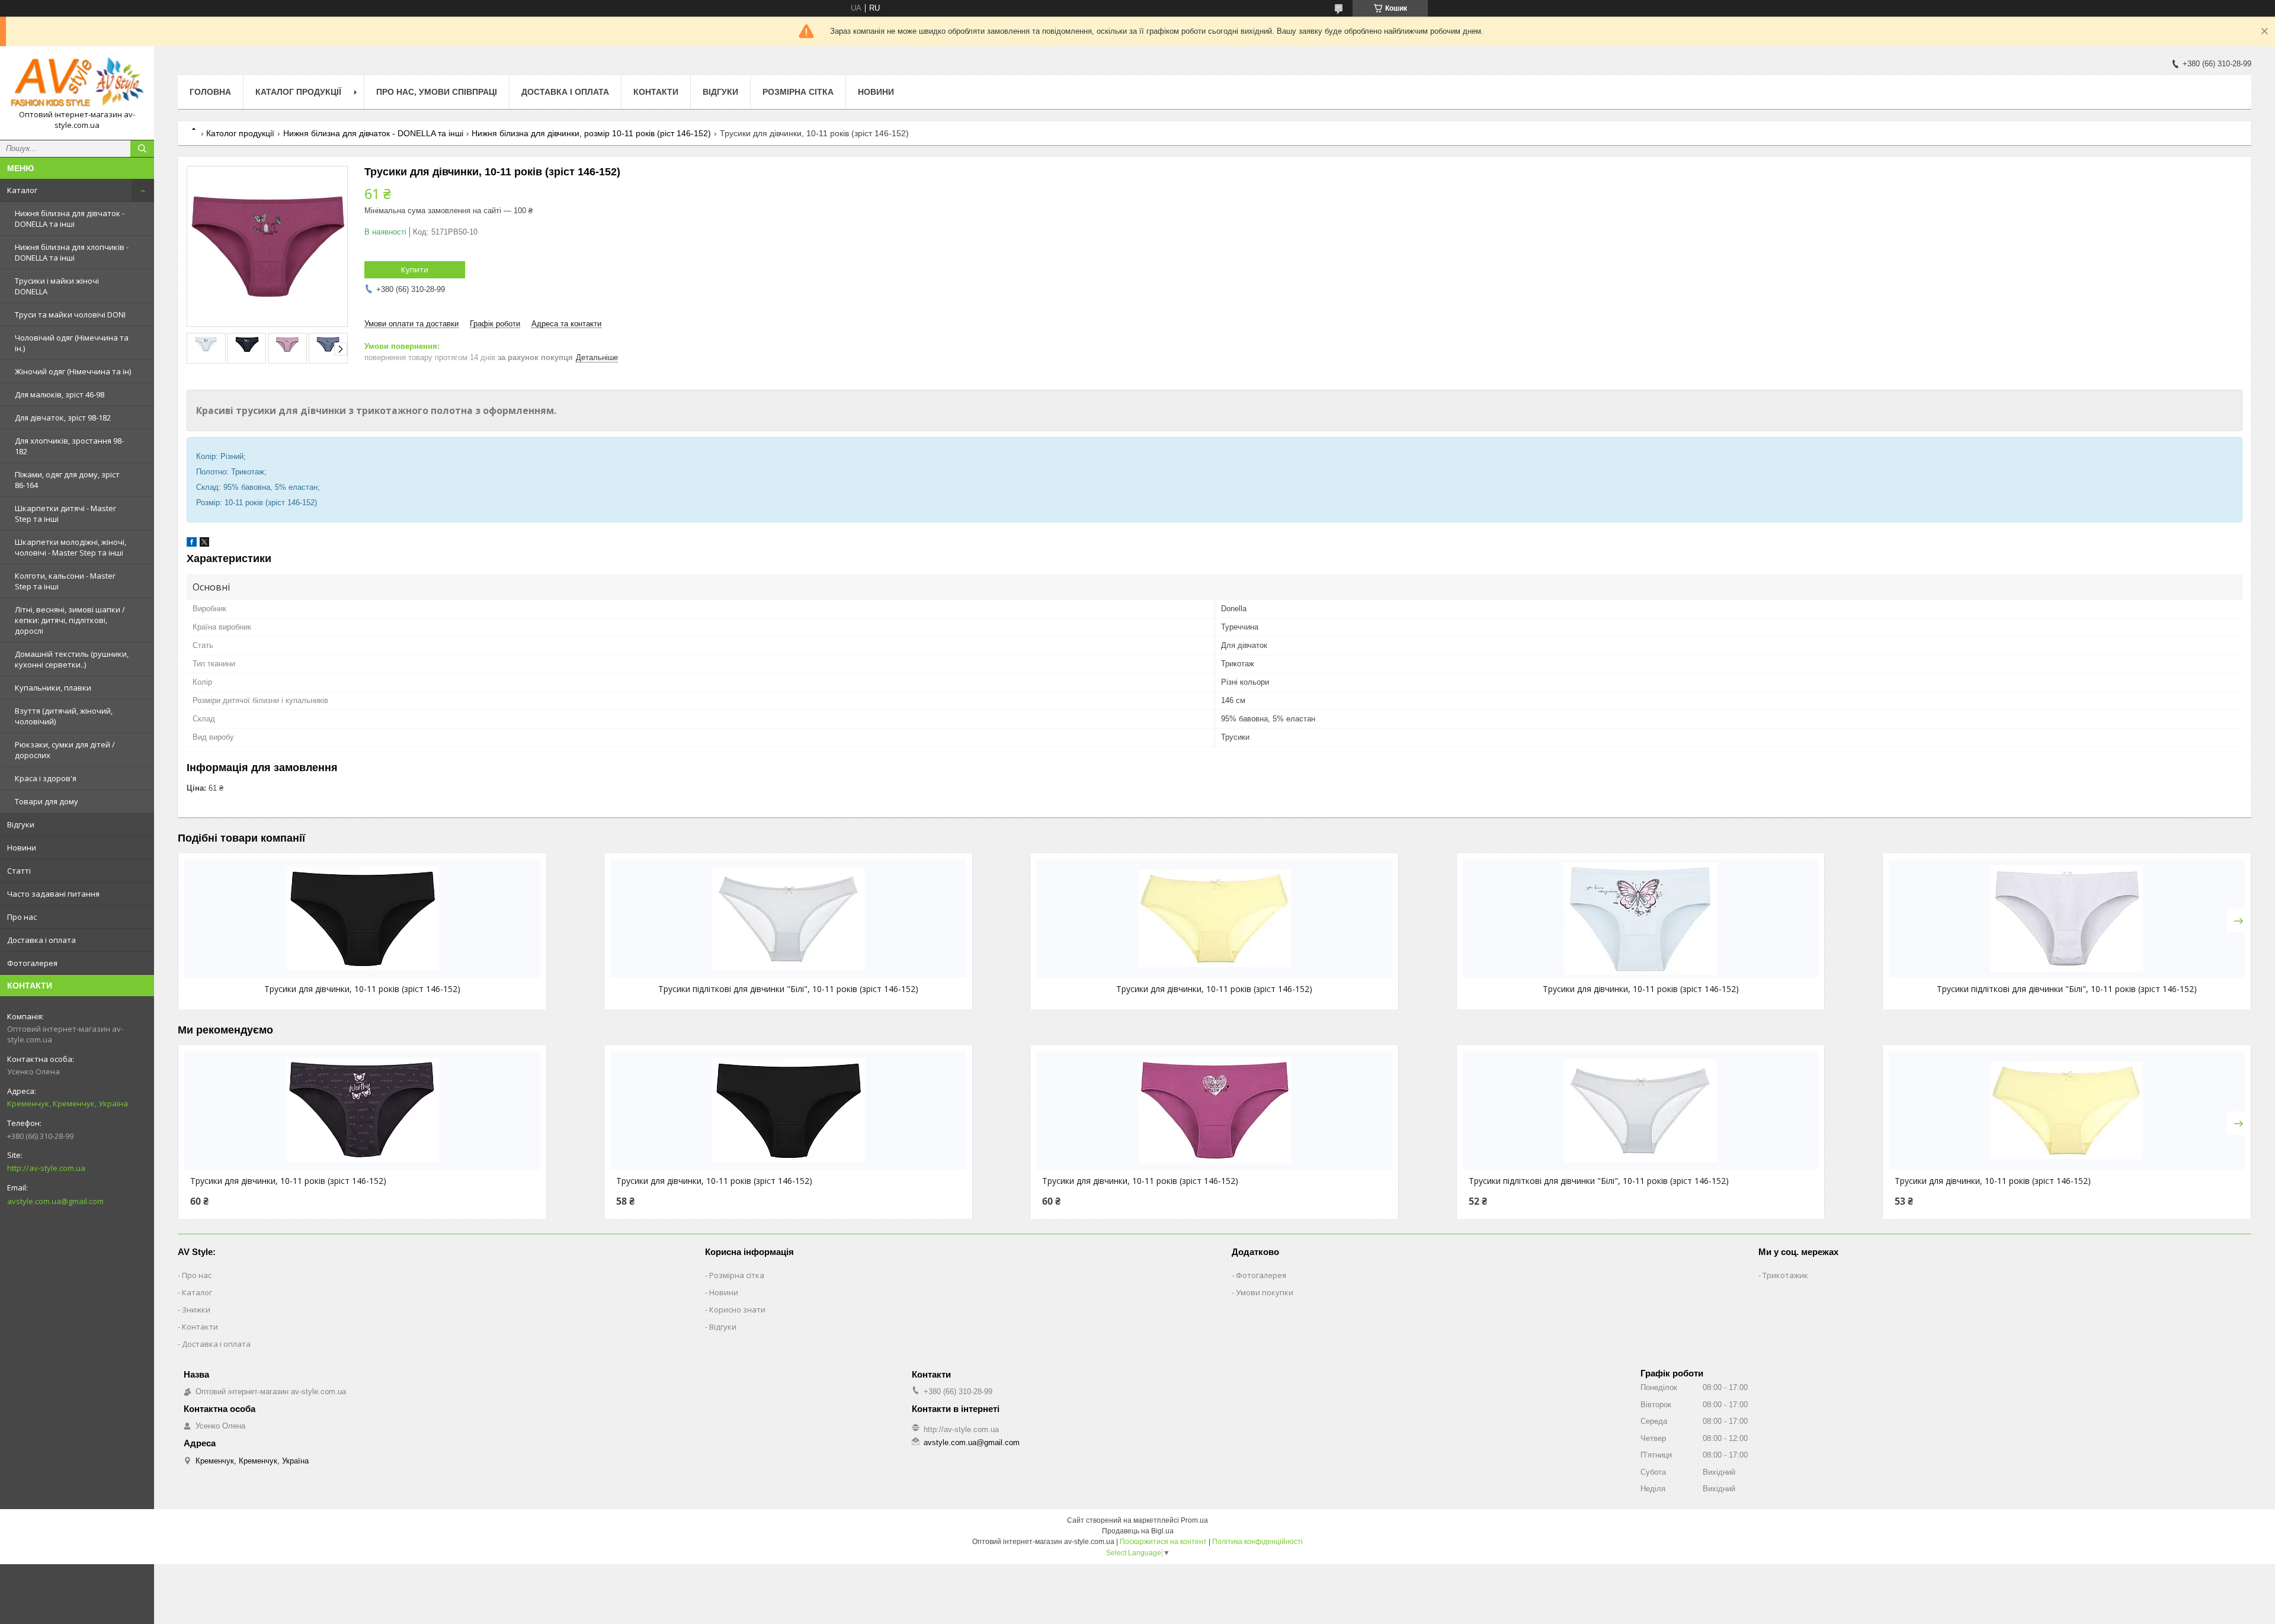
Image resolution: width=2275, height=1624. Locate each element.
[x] (204, 544)
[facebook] (192, 544)
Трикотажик (1785, 1275)
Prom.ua (1194, 1520)
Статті (19, 871)
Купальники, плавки (53, 688)
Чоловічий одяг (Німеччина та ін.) (72, 343)
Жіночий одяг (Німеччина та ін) (73, 371)
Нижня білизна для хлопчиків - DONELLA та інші (72, 252)
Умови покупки (1265, 1292)
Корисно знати (737, 1310)
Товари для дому (47, 801)
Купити (415, 269)
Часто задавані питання (53, 894)
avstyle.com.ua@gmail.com (55, 1201)
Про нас (22, 917)
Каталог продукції (298, 92)
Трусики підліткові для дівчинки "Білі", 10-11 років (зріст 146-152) (788, 989)
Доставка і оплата (41, 940)
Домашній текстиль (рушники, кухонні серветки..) (72, 659)
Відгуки (21, 824)
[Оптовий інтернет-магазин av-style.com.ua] (77, 82)
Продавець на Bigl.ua (1138, 1531)
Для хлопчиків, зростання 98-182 (69, 446)
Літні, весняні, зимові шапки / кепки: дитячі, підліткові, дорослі (70, 620)
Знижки (196, 1310)
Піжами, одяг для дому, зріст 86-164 (67, 480)
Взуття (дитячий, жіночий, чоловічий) (64, 716)
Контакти (656, 92)
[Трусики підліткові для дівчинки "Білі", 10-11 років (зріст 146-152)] (788, 919)
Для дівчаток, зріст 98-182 (63, 418)
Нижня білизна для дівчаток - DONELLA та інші (70, 219)
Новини (22, 848)
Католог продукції (240, 133)
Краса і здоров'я (46, 778)
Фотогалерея (32, 963)
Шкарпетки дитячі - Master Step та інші (65, 513)
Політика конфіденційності (1257, 1542)
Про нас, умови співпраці (437, 92)
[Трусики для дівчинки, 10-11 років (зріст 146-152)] (362, 919)
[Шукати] (142, 149)
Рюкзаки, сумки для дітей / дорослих (65, 750)
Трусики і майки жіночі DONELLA (57, 286)
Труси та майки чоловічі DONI (70, 314)
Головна (210, 92)
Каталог (22, 190)
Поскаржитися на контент (1163, 1542)
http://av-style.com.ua (46, 1168)
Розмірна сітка (798, 92)
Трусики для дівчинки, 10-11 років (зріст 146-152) (362, 989)
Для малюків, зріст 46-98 (60, 394)
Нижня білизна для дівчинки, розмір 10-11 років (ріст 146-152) (591, 133)
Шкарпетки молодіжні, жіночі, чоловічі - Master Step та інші (71, 547)
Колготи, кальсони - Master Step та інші (65, 581)
